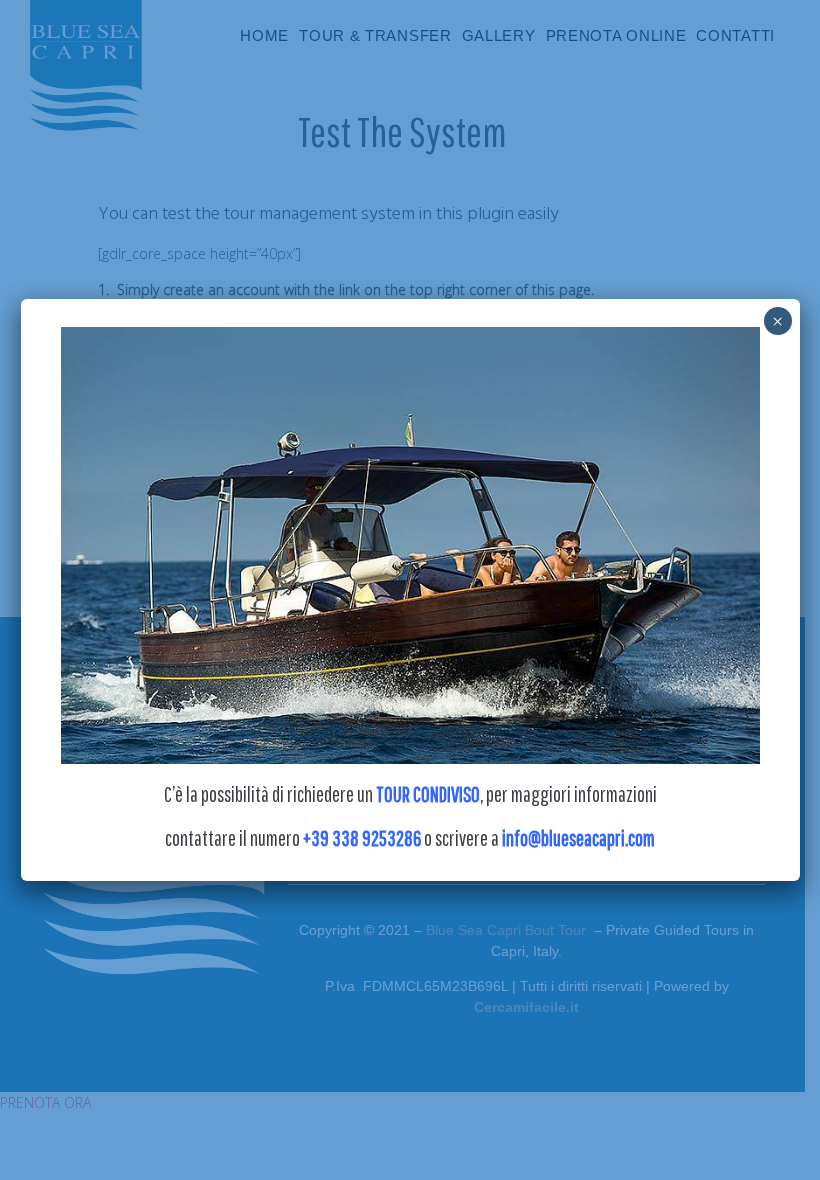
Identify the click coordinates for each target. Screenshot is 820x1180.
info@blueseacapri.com (578, 838)
